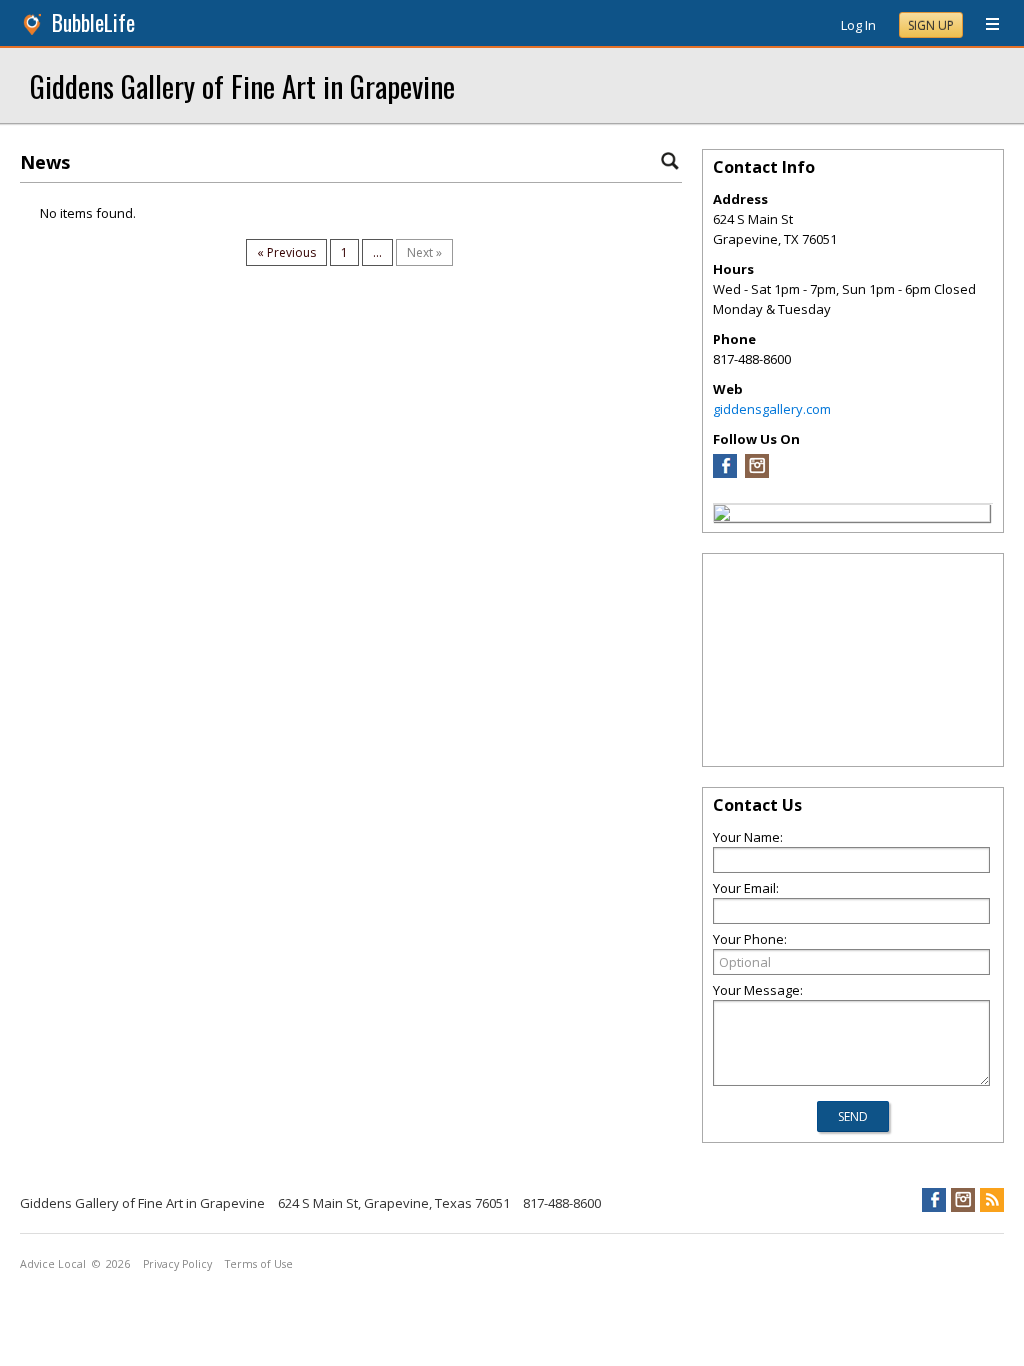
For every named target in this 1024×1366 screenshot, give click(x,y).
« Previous (286, 252)
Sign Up (931, 25)
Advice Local (53, 1264)
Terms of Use (259, 1264)
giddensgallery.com (772, 409)
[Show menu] (985, 25)
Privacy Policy (177, 1264)
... (377, 252)
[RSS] (992, 1200)
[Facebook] (725, 473)
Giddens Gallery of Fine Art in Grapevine (242, 85)
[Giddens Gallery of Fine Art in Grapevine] (722, 516)
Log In (858, 25)
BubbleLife (93, 22)
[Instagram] (757, 473)
